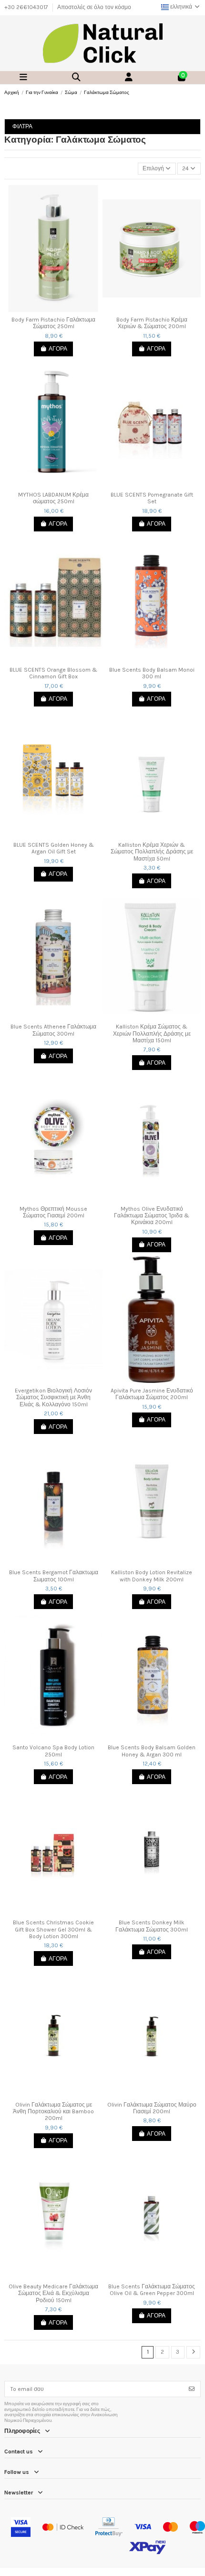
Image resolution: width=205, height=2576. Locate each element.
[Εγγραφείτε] (192, 2389)
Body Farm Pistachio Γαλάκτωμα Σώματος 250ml (53, 323)
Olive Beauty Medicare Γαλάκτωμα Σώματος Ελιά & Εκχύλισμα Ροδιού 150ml (53, 2293)
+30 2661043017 (27, 7)
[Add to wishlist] (47, 309)
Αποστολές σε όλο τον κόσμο (94, 7)
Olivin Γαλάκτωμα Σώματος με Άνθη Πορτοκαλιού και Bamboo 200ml (53, 2112)
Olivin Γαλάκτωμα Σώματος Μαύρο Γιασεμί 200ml (152, 2108)
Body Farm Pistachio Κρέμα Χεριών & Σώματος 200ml (152, 323)
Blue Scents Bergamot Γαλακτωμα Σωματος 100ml (54, 1576)
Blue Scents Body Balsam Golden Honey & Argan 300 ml (152, 1751)
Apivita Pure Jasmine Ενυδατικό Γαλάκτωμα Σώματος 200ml (152, 1394)
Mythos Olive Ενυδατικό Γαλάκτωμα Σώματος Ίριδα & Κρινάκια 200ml (152, 1216)
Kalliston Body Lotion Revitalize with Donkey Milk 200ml (152, 1576)
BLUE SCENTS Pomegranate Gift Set (152, 498)
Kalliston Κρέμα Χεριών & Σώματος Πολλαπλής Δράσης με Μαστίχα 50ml (152, 852)
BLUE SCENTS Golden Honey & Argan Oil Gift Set (54, 848)
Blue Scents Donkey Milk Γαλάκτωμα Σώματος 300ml (152, 1926)
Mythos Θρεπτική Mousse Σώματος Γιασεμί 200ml (53, 1212)
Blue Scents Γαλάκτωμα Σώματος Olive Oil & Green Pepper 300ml (152, 2290)
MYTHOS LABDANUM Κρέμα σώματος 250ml (53, 498)
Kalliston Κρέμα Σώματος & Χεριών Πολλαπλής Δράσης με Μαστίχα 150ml (152, 1034)
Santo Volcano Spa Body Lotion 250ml (53, 1751)
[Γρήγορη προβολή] (59, 309)
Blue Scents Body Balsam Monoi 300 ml (152, 673)
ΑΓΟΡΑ (58, 349)
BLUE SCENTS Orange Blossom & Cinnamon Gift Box (53, 673)
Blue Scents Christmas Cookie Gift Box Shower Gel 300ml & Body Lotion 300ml (53, 1929)
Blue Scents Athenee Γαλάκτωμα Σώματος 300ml (53, 1030)
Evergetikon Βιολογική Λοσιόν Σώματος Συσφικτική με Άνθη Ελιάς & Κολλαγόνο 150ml (53, 1397)
